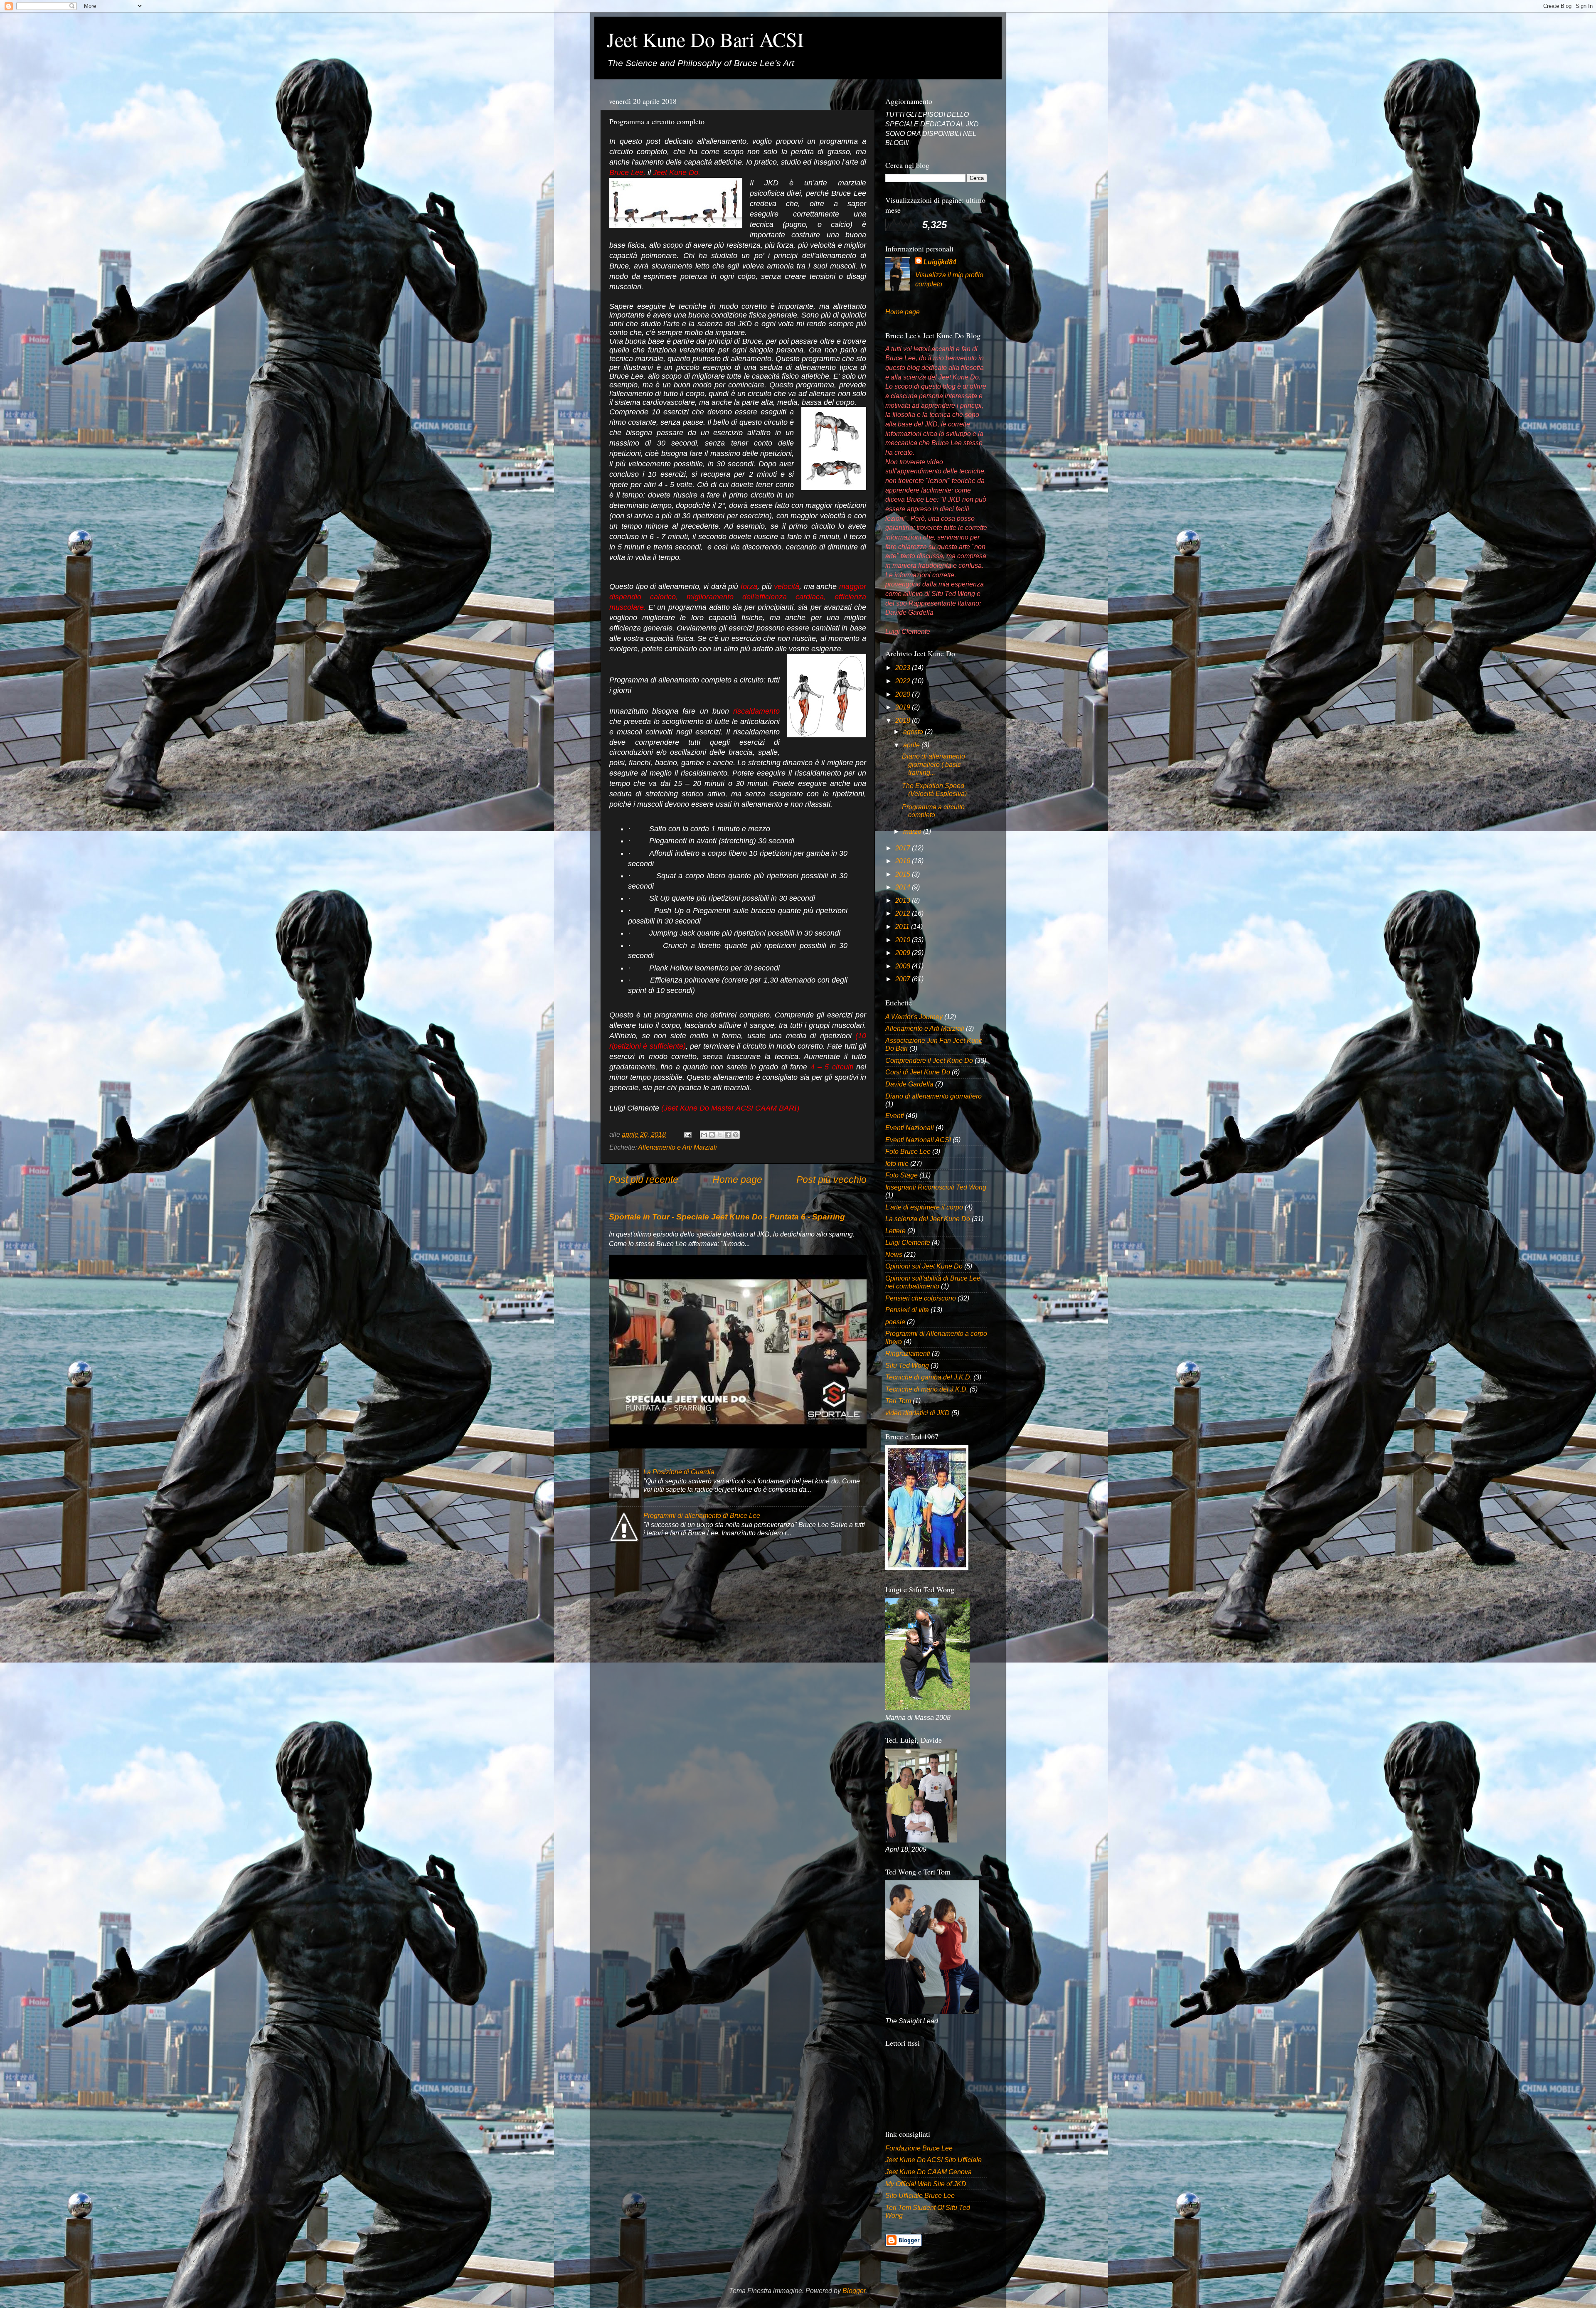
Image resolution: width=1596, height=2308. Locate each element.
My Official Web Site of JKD (926, 2184)
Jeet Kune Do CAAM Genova (929, 2172)
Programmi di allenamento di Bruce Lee (702, 1515)
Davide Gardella (909, 1084)
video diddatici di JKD (917, 1413)
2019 (904, 707)
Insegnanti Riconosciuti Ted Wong (936, 1187)
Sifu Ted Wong (907, 1365)
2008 (904, 966)
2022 (904, 681)
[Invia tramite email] (704, 1135)
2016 (904, 861)
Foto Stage (901, 1175)
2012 (904, 913)
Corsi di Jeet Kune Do (918, 1072)
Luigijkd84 (940, 262)
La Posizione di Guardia (679, 1472)
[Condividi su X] (720, 1135)
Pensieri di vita (907, 1310)
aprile (912, 745)
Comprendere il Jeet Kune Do (929, 1060)
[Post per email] (687, 1134)
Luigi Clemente (908, 1242)
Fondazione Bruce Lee (919, 2148)
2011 (903, 926)
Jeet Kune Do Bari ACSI (705, 39)
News (894, 1254)
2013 (904, 900)
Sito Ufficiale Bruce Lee (920, 2195)
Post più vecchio (831, 1180)
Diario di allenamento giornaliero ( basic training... (933, 764)
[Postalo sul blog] (712, 1135)
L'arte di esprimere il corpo (924, 1207)
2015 (904, 874)
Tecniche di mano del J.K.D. (927, 1389)
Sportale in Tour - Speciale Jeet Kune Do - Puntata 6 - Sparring (727, 1217)
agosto (914, 732)
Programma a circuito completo (933, 811)
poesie (895, 1322)
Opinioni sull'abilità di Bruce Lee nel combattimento (933, 1282)
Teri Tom (898, 1401)
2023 (904, 668)
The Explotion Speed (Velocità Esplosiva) (934, 789)
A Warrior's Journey (914, 1017)
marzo (913, 831)
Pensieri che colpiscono (921, 1298)
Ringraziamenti (908, 1353)
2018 (904, 720)
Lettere (895, 1231)
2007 (904, 979)
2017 (904, 848)
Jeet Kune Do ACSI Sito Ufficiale (933, 2160)
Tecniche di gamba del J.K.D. (929, 1377)
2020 (904, 694)
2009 (904, 953)
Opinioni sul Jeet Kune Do (924, 1266)
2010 (904, 940)
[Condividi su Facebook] (728, 1135)
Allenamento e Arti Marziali (677, 1147)
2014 (904, 887)
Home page (737, 1180)
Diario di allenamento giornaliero (933, 1096)
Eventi (895, 1116)
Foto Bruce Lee (908, 1151)
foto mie (897, 1163)
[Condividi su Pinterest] (736, 1135)
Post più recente (644, 1180)
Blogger (854, 2291)
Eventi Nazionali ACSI (918, 1140)
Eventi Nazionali (910, 1128)
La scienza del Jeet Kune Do (928, 1219)
